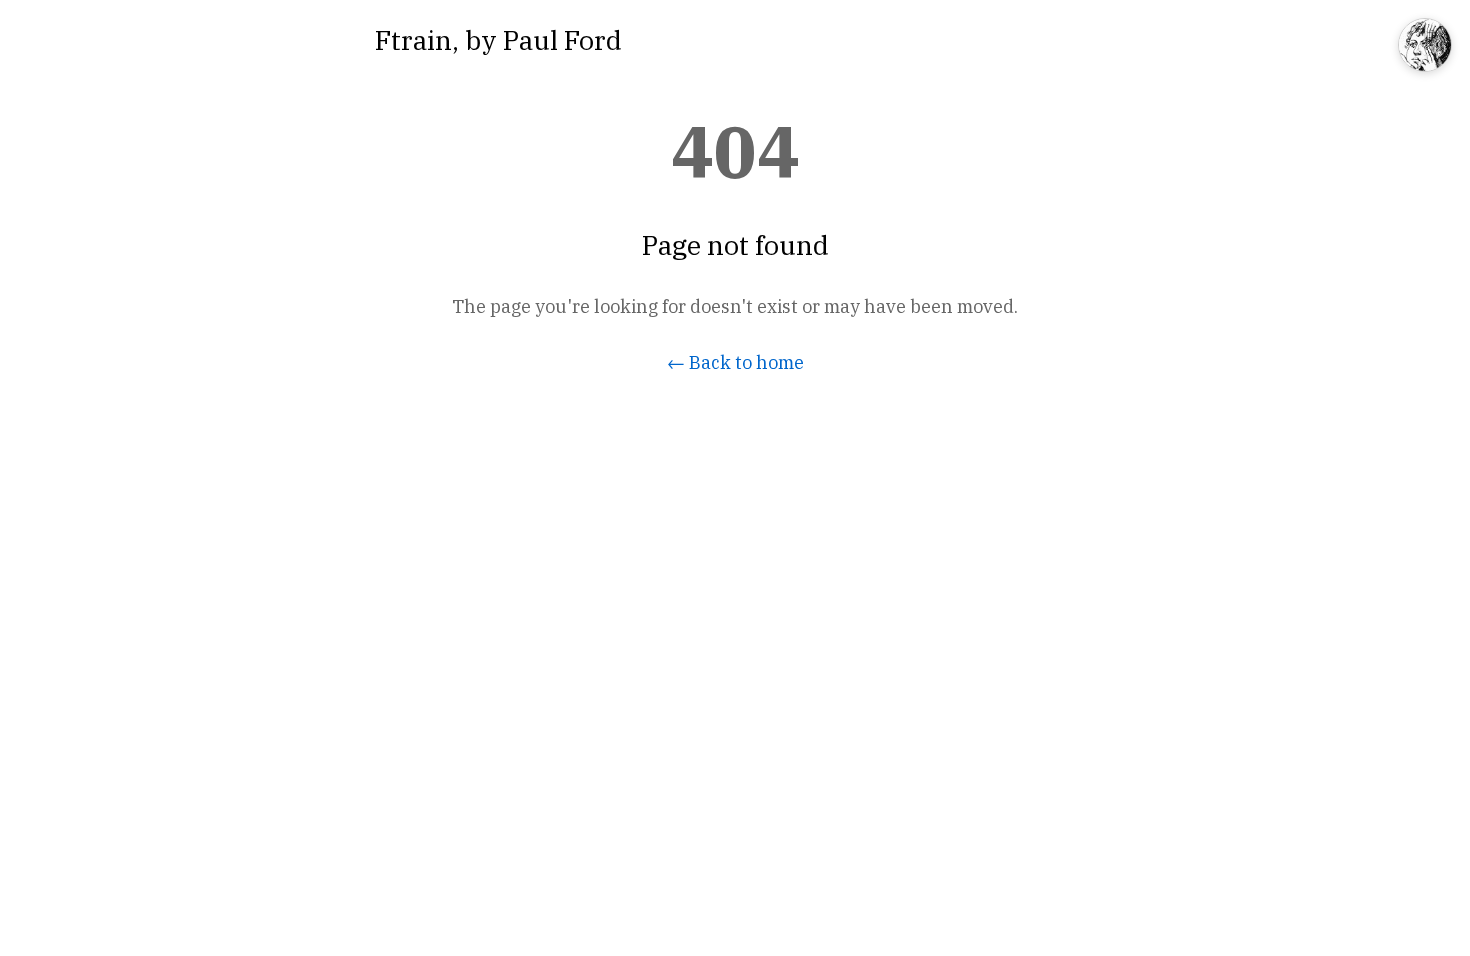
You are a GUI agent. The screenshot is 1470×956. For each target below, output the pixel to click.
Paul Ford (562, 39)
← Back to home (735, 362)
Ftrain (413, 39)
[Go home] (1425, 46)
